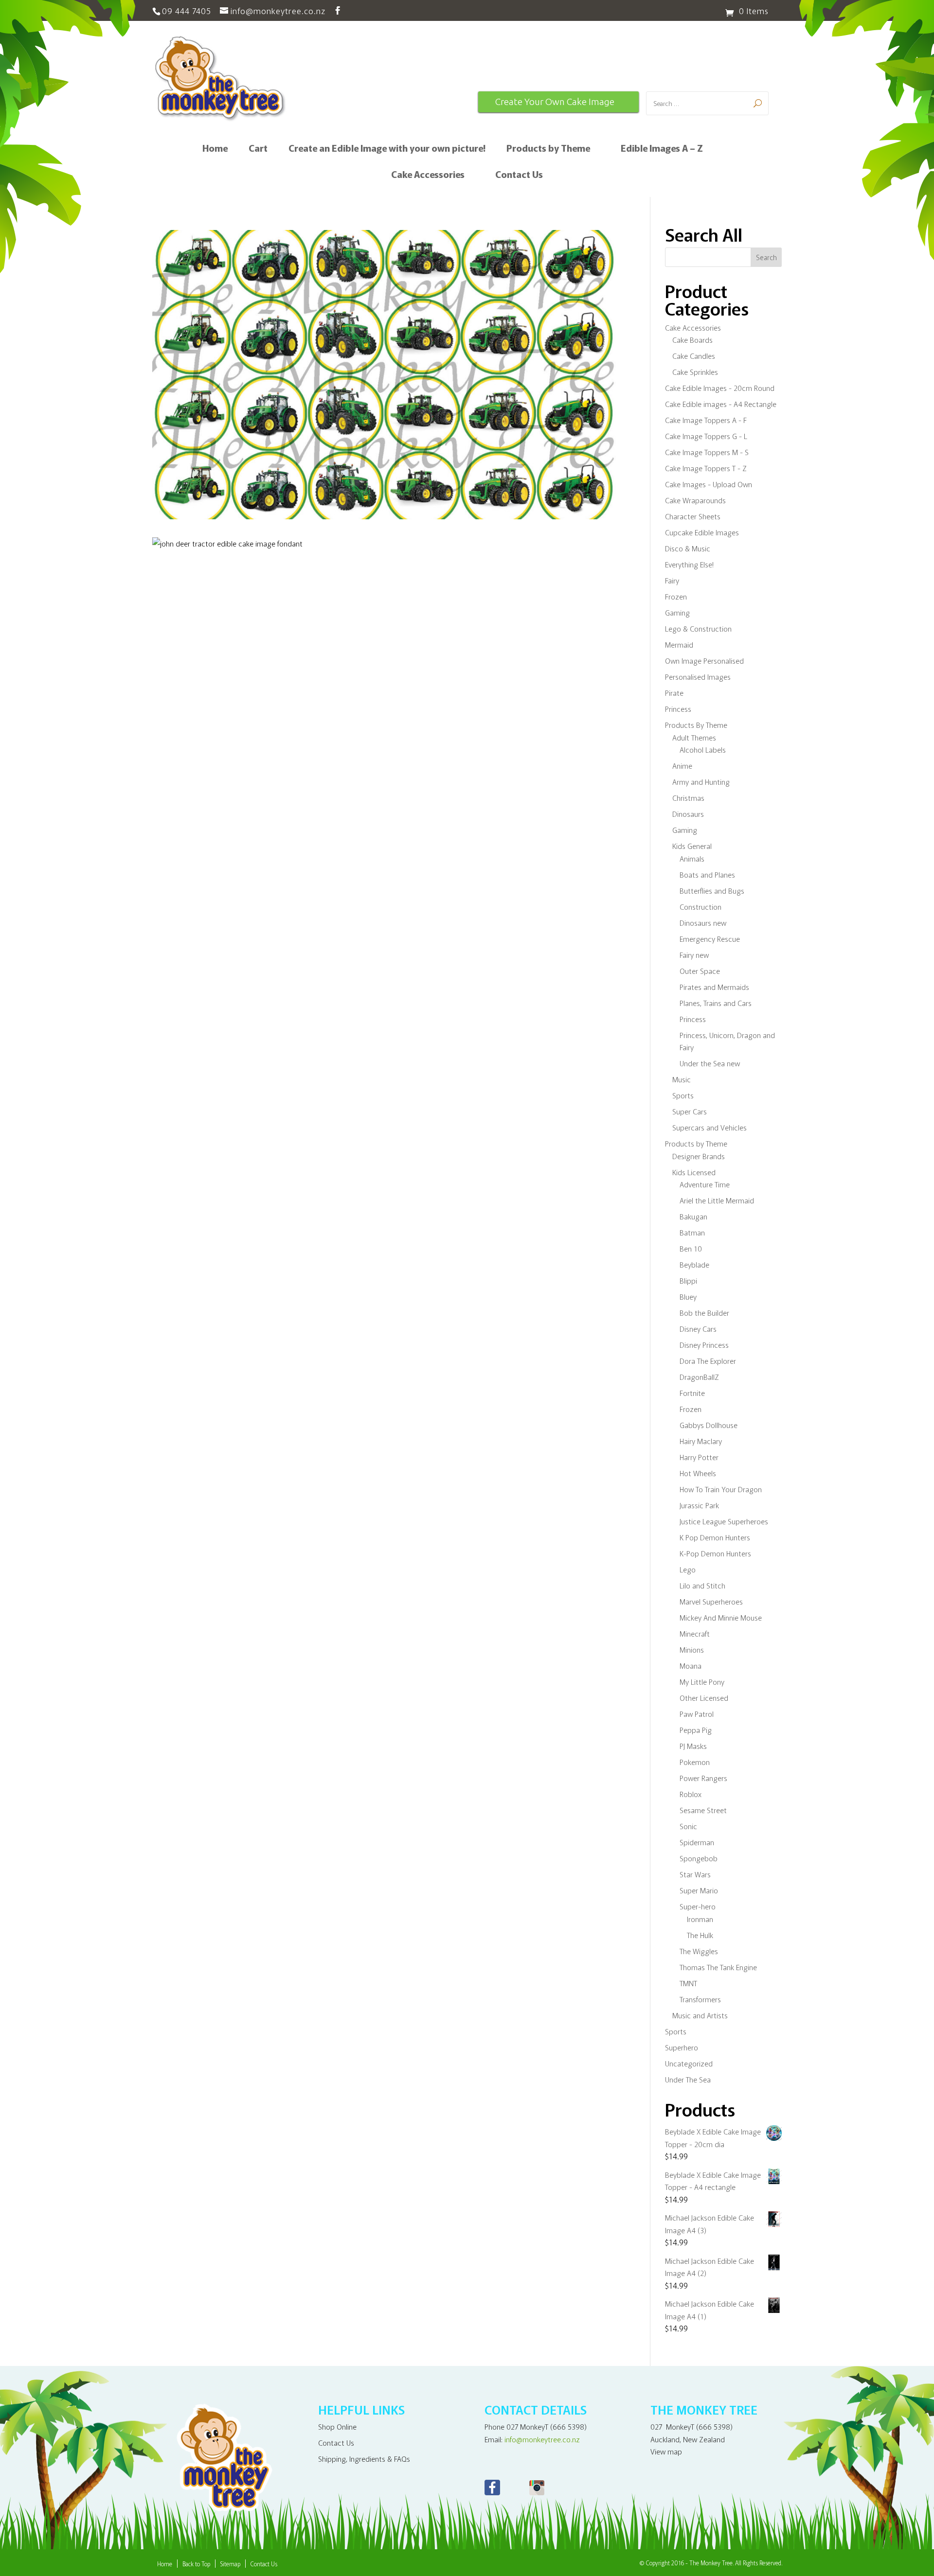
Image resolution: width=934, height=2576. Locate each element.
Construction (700, 907)
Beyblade (694, 1264)
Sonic (688, 1826)
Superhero (682, 2047)
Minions (692, 1650)
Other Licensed (704, 1698)
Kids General (692, 846)
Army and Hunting (701, 782)
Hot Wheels (698, 1473)
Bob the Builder (704, 1313)
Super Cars (690, 1111)
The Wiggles (699, 1951)
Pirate (674, 693)
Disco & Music (688, 548)
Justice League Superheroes (724, 1521)
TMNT (688, 1983)
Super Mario (699, 1890)
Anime (682, 766)
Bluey (688, 1297)
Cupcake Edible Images (702, 532)
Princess (678, 709)
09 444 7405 (187, 10)
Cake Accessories (428, 176)
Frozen (676, 596)
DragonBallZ (699, 1377)
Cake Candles (694, 356)
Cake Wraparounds (695, 500)
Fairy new (694, 955)
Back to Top (196, 2564)
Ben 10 (691, 1248)
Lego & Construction (698, 628)
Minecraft (695, 1633)
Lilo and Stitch (702, 1585)
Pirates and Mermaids (714, 987)
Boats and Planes (707, 874)
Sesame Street (703, 1810)
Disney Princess (704, 1345)
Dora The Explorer (708, 1361)
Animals (692, 858)
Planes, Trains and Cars (716, 1003)
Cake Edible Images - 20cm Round (720, 388)
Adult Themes (694, 737)
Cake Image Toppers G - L (706, 436)
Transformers (700, 1999)
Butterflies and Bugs (712, 891)
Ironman (700, 1919)
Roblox (691, 1794)
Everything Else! (689, 564)
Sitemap (230, 2564)
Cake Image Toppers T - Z (706, 468)
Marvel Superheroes (711, 1601)
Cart (258, 149)
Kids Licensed (694, 1172)
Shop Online (337, 2426)
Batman (692, 1232)
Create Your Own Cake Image (555, 102)
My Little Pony (702, 1682)
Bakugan (693, 1216)
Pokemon (695, 1762)
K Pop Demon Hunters (715, 1537)
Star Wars (695, 1874)
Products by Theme (548, 149)
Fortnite (692, 1393)
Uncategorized (689, 2063)
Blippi (688, 1280)
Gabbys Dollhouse (709, 1425)
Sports (683, 1095)
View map (666, 2451)
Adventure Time (705, 1184)
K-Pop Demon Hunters (715, 1553)
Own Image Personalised (704, 661)
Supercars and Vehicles (709, 1127)
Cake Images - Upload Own (709, 484)
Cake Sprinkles (695, 372)
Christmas (688, 798)
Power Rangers (703, 1778)
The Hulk (700, 1935)
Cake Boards (692, 340)
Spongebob (699, 1858)
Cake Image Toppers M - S (707, 452)
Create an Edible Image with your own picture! (387, 149)
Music (682, 1079)
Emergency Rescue (710, 939)
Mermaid (679, 644)
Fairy (672, 580)
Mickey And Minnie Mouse (721, 1617)
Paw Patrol (697, 1714)
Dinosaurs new (703, 923)
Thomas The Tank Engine (718, 1967)
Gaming (677, 612)
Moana (691, 1666)
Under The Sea (688, 2079)
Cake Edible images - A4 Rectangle (721, 404)
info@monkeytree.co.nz (542, 2439)
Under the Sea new (710, 1063)
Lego (688, 1569)
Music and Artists (700, 2015)
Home (215, 149)
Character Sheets (693, 516)
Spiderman (697, 1842)
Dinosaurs (688, 814)
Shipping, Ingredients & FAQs (364, 2459)
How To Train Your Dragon (721, 1489)
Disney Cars (698, 1329)
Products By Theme (696, 725)
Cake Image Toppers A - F (706, 420)
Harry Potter (699, 1457)
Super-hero (698, 1906)
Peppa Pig (696, 1730)
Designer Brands (699, 1156)
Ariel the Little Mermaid (717, 1200)
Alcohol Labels (703, 750)
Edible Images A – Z (662, 149)
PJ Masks (693, 1746)
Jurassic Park (699, 1505)
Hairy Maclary (701, 1441)
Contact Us (519, 176)
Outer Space (700, 971)
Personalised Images (698, 677)
